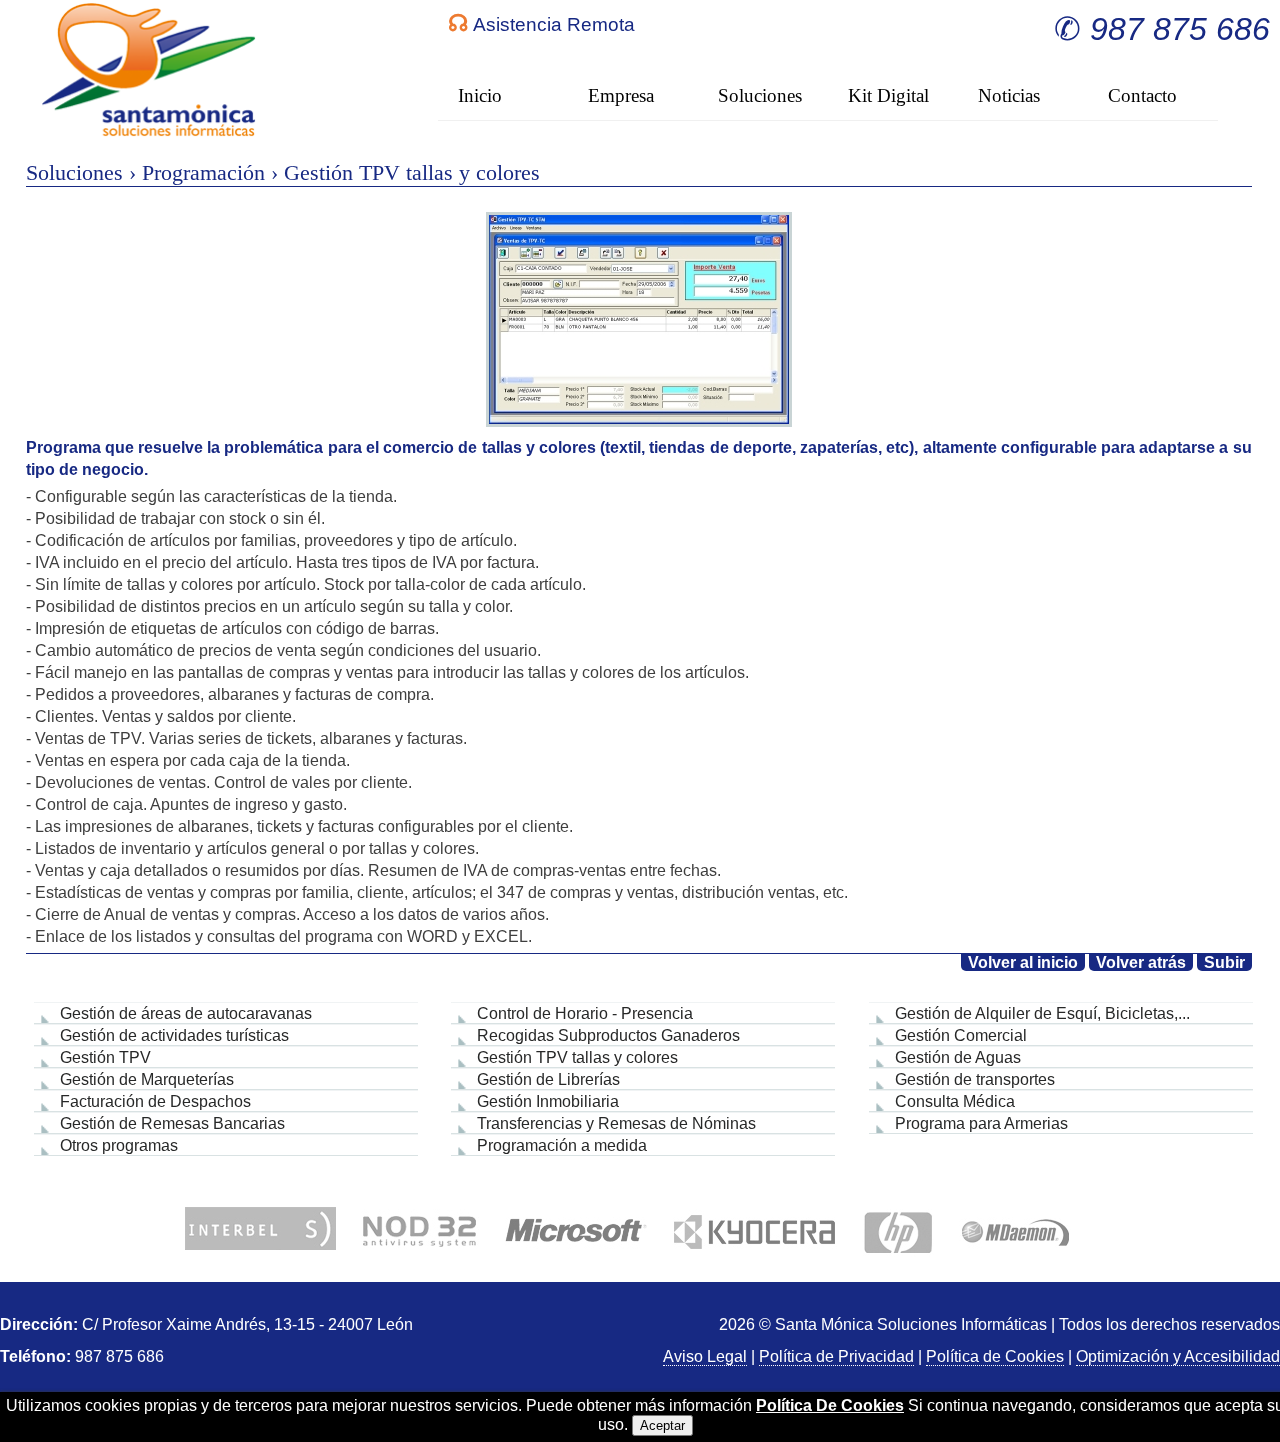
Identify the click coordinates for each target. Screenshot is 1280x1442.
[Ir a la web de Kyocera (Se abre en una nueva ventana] (754, 1229)
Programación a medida (562, 1145)
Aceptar (662, 1425)
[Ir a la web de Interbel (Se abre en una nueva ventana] (260, 1229)
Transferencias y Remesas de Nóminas (616, 1123)
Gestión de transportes (975, 1079)
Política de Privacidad (836, 1356)
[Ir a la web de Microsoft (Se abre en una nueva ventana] (575, 1229)
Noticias (1009, 95)
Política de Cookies (995, 1356)
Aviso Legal (705, 1356)
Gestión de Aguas (958, 1057)
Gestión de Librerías (548, 1079)
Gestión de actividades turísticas (174, 1035)
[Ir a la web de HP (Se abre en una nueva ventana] (898, 1229)
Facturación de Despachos (155, 1101)
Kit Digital (888, 95)
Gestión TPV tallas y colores (577, 1057)
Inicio (480, 95)
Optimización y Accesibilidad (1178, 1356)
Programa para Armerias (981, 1123)
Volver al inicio (1023, 962)
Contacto (1142, 95)
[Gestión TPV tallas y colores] (639, 319)
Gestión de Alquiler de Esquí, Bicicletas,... (1042, 1013)
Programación (203, 172)
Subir (1224, 962)
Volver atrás (1141, 962)
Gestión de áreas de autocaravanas (186, 1013)
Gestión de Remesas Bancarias (172, 1123)
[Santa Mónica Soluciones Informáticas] (150, 70)
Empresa (621, 95)
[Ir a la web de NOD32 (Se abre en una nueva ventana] (420, 1229)
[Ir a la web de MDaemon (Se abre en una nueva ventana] (1015, 1229)
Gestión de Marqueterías (147, 1079)
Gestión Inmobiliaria (548, 1101)
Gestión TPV (105, 1057)
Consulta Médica (955, 1101)
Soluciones (760, 95)
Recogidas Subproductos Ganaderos (608, 1035)
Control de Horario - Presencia (585, 1013)
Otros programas (119, 1145)
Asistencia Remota (554, 24)
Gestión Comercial (961, 1035)
